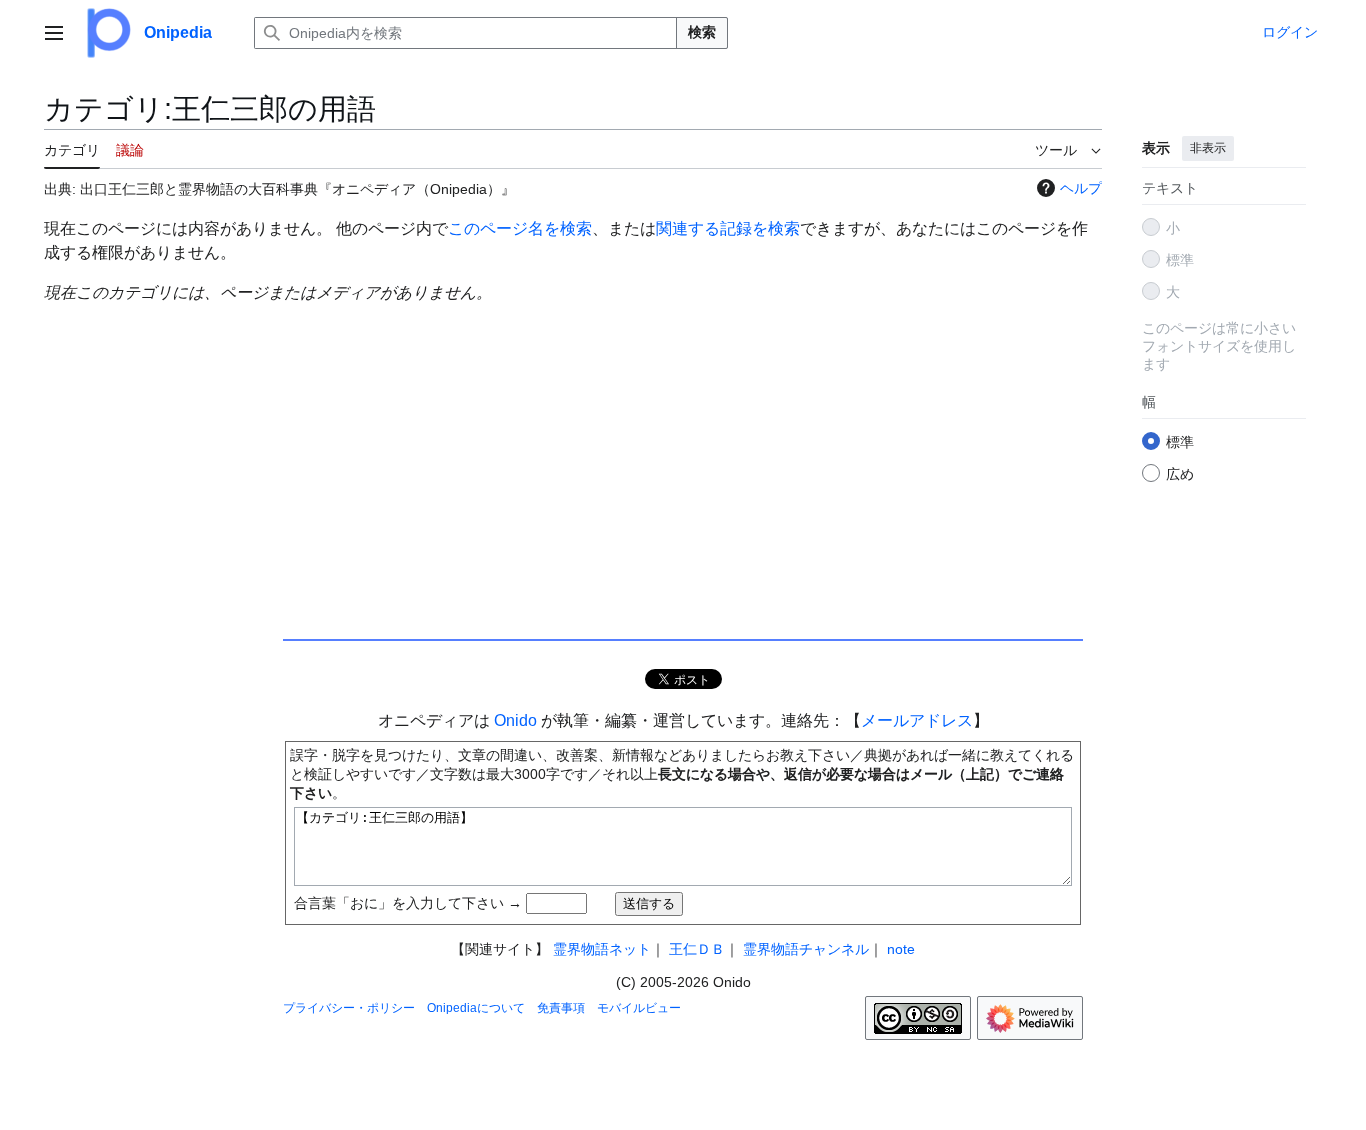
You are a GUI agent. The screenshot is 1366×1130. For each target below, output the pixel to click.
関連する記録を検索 (728, 228)
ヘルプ (1081, 188)
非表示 (1208, 148)
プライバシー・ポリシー (349, 1008)
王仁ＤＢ (697, 949)
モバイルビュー (639, 1008)
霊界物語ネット (602, 949)
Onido (515, 720)
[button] (54, 33)
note (901, 949)
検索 (702, 32)
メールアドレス (917, 720)
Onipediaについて (476, 1008)
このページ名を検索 (520, 228)
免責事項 (561, 1008)
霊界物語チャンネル (806, 949)
